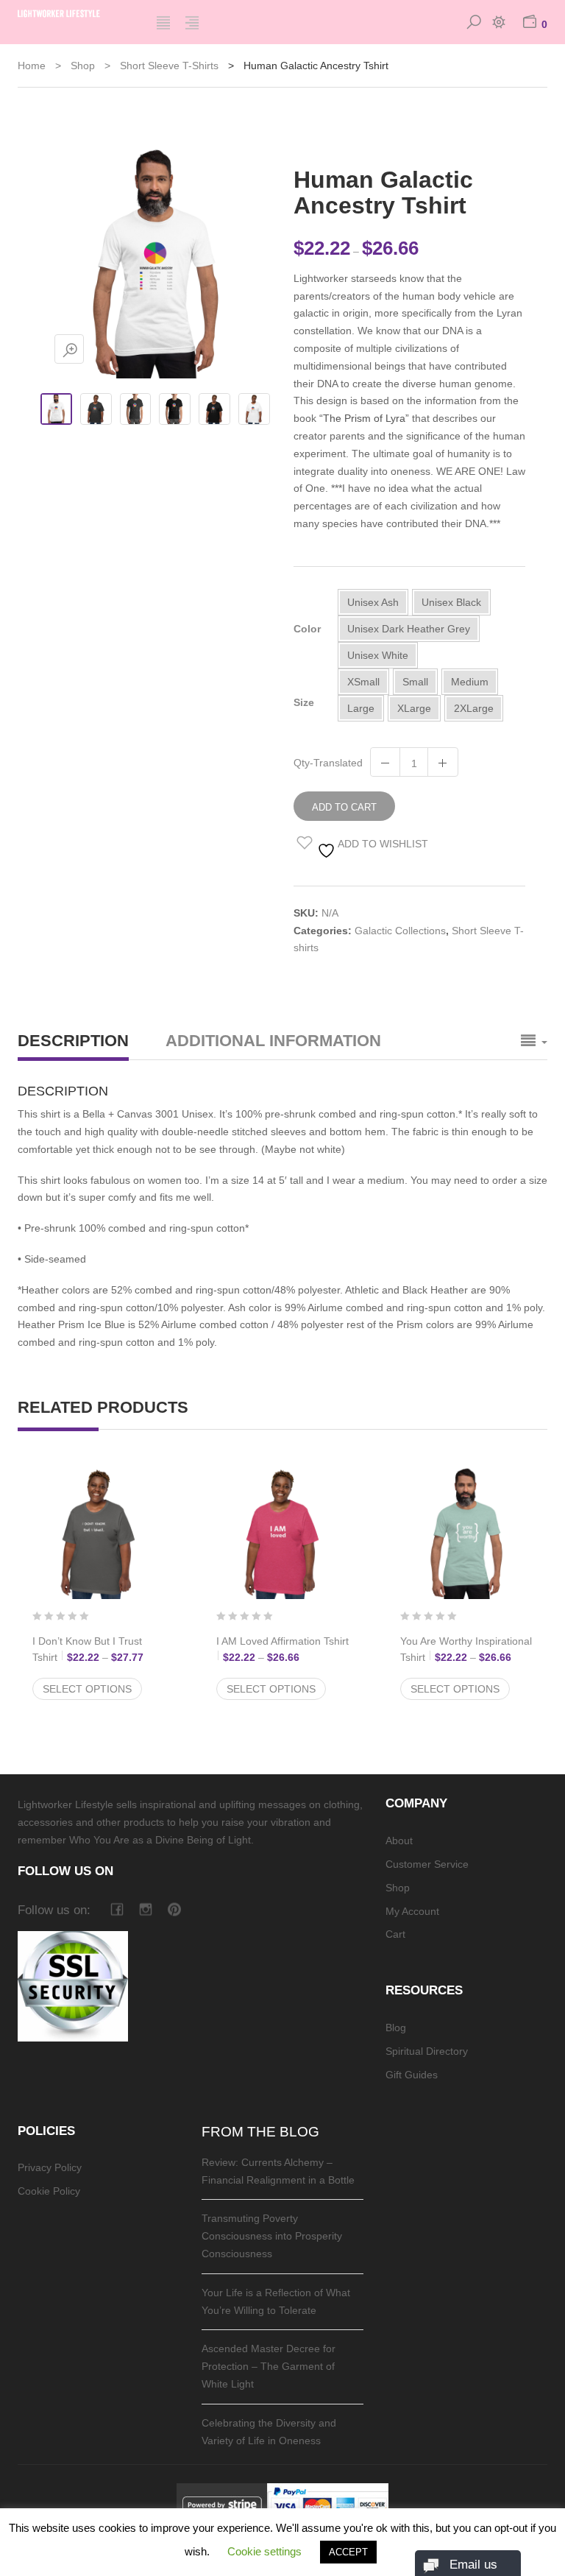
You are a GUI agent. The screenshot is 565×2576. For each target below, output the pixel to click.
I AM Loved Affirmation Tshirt (282, 1649)
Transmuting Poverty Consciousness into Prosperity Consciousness (272, 2236)
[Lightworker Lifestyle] (76, 12)
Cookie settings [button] (264, 2551)
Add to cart (344, 807)
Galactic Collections (400, 931)
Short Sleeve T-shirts (169, 66)
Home (32, 66)
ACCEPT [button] (348, 2552)
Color (307, 629)
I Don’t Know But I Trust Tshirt (99, 1649)
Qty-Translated (328, 763)
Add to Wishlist (382, 844)
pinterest (174, 1909)
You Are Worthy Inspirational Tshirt (466, 1649)
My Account (412, 1911)
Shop (83, 66)
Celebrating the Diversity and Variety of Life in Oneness (269, 2432)
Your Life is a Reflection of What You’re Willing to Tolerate (276, 2301)
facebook (117, 1909)
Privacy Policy (50, 2167)
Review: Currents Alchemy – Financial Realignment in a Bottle (278, 2171)
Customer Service (427, 1864)
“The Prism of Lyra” (364, 418)
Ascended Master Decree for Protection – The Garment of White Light (269, 2366)
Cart (395, 1934)
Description (73, 1041)
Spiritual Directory (427, 2051)
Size (304, 702)
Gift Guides (412, 2075)
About (399, 1841)
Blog (396, 2028)
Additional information (273, 1041)
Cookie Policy (49, 2191)
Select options (87, 1689)
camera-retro (145, 1909)
